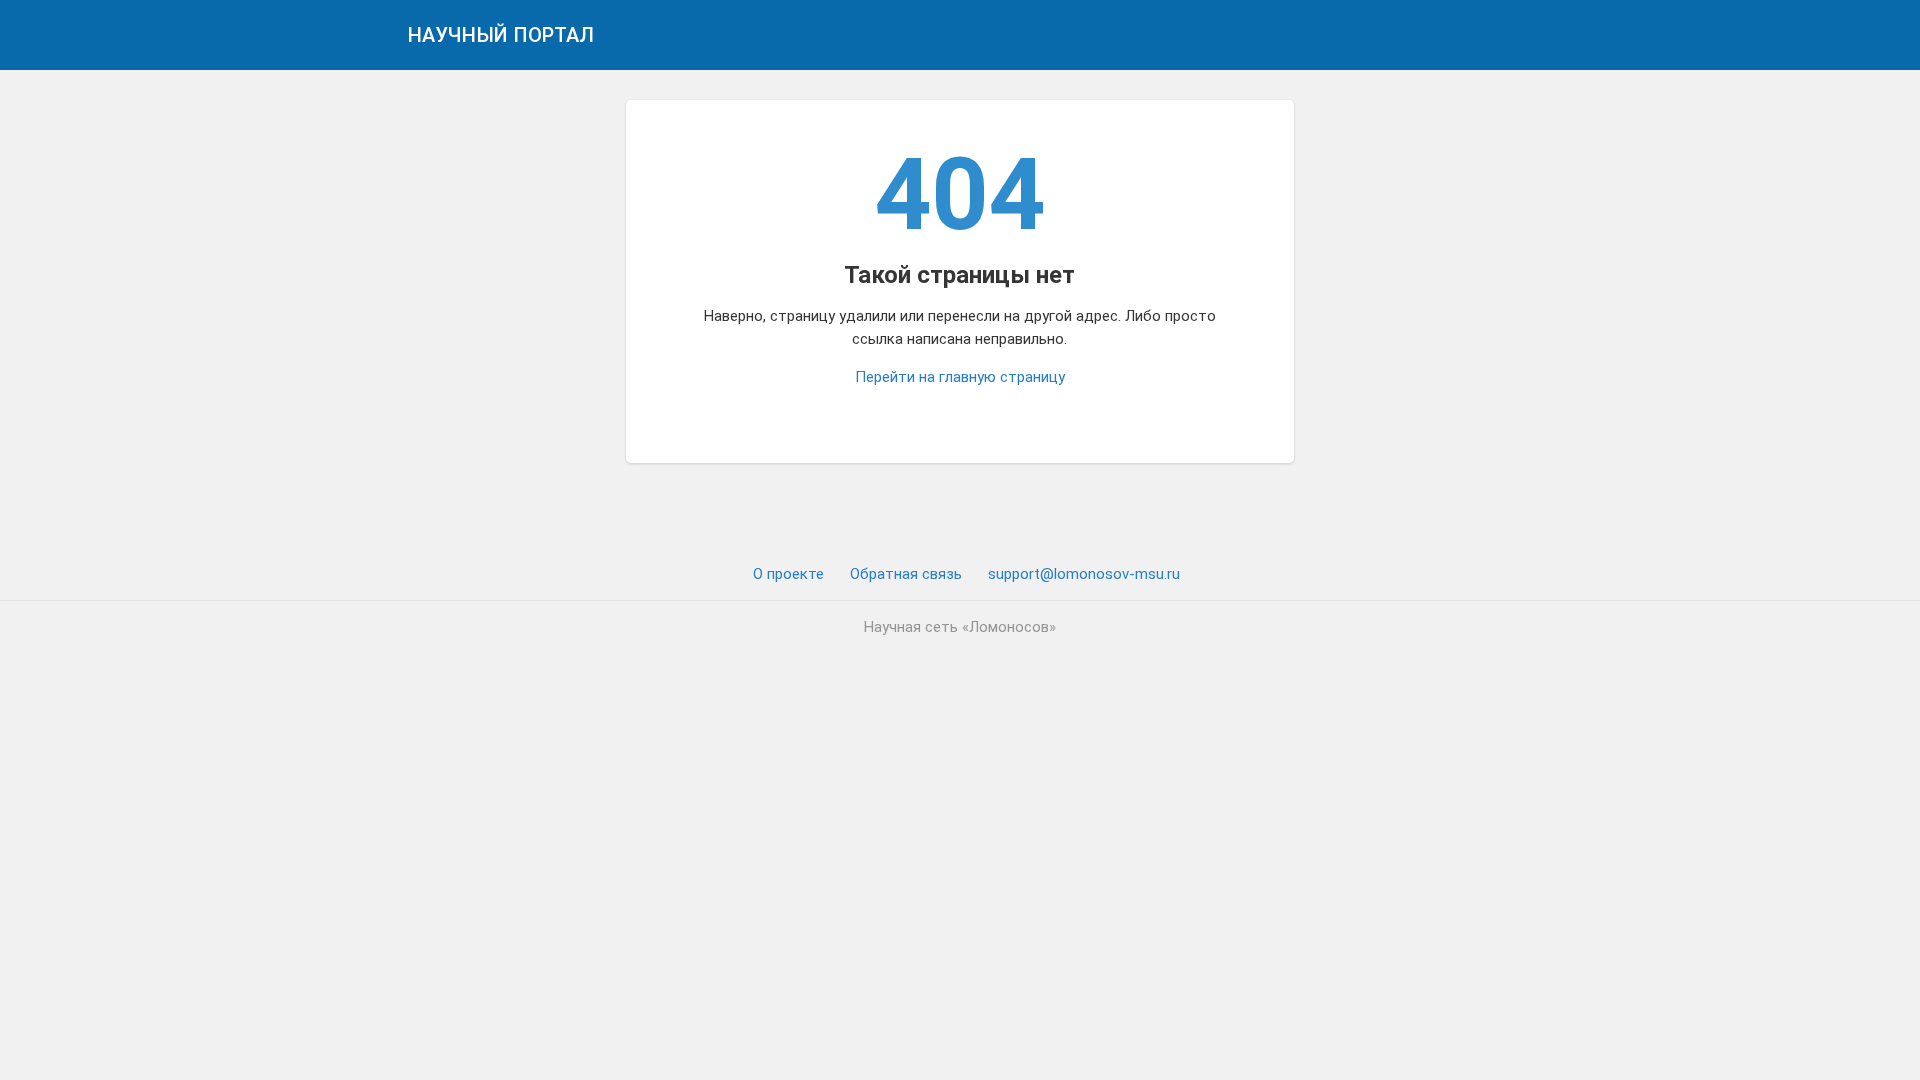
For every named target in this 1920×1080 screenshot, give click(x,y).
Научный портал (501, 35)
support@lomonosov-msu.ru (1084, 574)
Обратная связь (906, 574)
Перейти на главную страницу (960, 377)
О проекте (788, 574)
